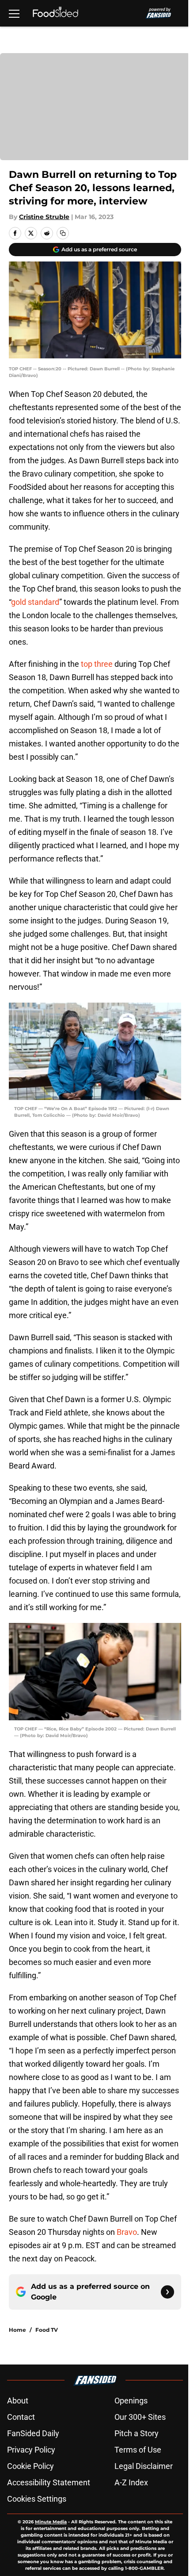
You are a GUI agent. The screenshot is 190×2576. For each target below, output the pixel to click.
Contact (21, 2417)
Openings (131, 2401)
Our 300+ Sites (140, 2417)
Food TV (47, 2330)
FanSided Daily (33, 2433)
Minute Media (51, 2522)
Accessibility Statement (49, 2482)
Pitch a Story (137, 2433)
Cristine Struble (44, 217)
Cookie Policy (30, 2466)
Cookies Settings (37, 2499)
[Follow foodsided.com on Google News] (167, 2292)
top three (97, 664)
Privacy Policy (31, 2450)
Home (17, 2330)
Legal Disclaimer (144, 2466)
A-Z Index (131, 2482)
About (18, 2401)
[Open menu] (14, 13)
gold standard (35, 602)
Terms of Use (138, 2450)
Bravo (127, 2232)
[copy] (63, 233)
